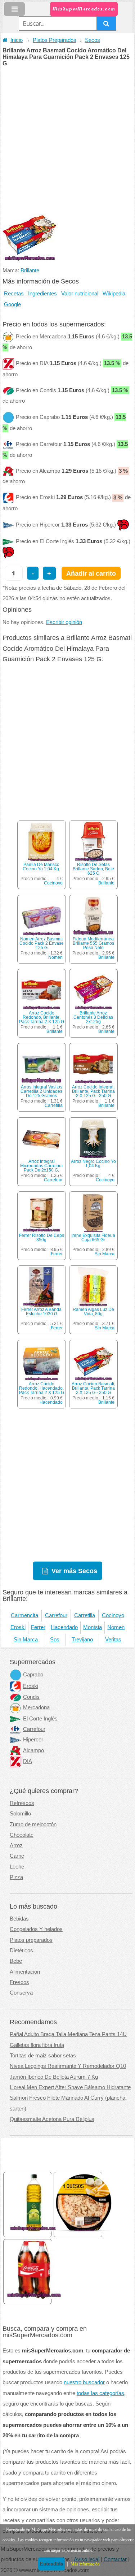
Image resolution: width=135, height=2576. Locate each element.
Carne (17, 1856)
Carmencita (24, 1615)
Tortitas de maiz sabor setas (43, 2056)
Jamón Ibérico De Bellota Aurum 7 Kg (54, 2077)
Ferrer (57, 1254)
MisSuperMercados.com (84, 9)
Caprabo (33, 1675)
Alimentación (25, 1972)
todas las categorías (100, 2393)
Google (12, 304)
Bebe (16, 1961)
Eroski (18, 1627)
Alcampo (33, 1750)
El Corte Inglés (40, 1719)
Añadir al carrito (91, 573)
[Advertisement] (67, 138)
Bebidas (19, 1919)
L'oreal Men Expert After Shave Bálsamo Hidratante (70, 2087)
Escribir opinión (64, 622)
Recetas (14, 294)
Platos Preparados (55, 40)
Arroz (16, 1845)
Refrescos (22, 1803)
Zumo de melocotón (33, 1824)
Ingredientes (42, 294)
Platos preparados (31, 1940)
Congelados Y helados (36, 1929)
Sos (55, 1640)
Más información (85, 2564)
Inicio (17, 40)
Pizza (16, 1877)
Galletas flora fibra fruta (37, 2045)
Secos (93, 40)
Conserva (21, 1993)
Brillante (30, 270)
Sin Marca (105, 1254)
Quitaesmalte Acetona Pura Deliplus (52, 2119)
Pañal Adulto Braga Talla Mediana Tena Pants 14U (68, 2034)
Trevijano (82, 1640)
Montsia (93, 1627)
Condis (31, 1697)
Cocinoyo (53, 883)
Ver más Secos (74, 1571)
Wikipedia (114, 294)
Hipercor (33, 1740)
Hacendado (51, 1402)
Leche (17, 1867)
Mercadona (36, 1707)
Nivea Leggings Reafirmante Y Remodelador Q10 (68, 2066)
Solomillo (20, 1814)
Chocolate (22, 1835)
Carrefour (53, 1180)
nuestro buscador (84, 2382)
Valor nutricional (80, 294)
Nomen (55, 957)
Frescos (19, 1982)
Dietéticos (21, 1951)
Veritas (113, 1640)
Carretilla (54, 1105)
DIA (28, 1761)
